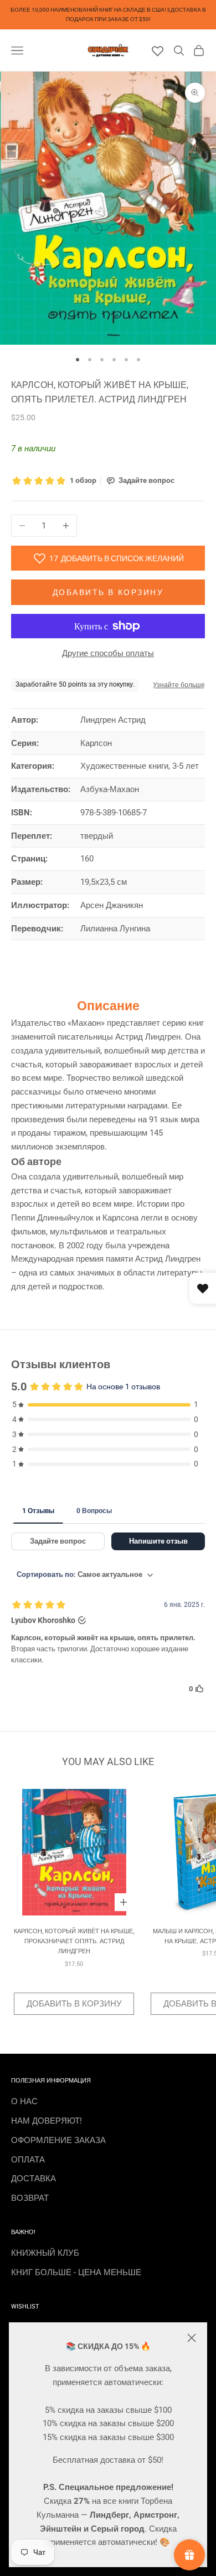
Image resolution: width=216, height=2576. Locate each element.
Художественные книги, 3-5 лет (140, 766)
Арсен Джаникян (112, 905)
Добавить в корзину (108, 592)
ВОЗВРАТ (30, 2198)
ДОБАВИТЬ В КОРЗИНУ (74, 2004)
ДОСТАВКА (34, 2179)
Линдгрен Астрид (113, 720)
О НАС (24, 2101)
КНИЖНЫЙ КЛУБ (45, 2253)
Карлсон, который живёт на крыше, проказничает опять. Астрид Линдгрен (74, 1942)
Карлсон (96, 743)
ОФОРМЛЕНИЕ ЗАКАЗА (58, 2140)
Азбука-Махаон (110, 789)
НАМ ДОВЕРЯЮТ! (47, 2121)
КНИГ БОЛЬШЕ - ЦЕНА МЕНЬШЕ (76, 2272)
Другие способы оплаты (108, 653)
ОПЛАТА (28, 2160)
